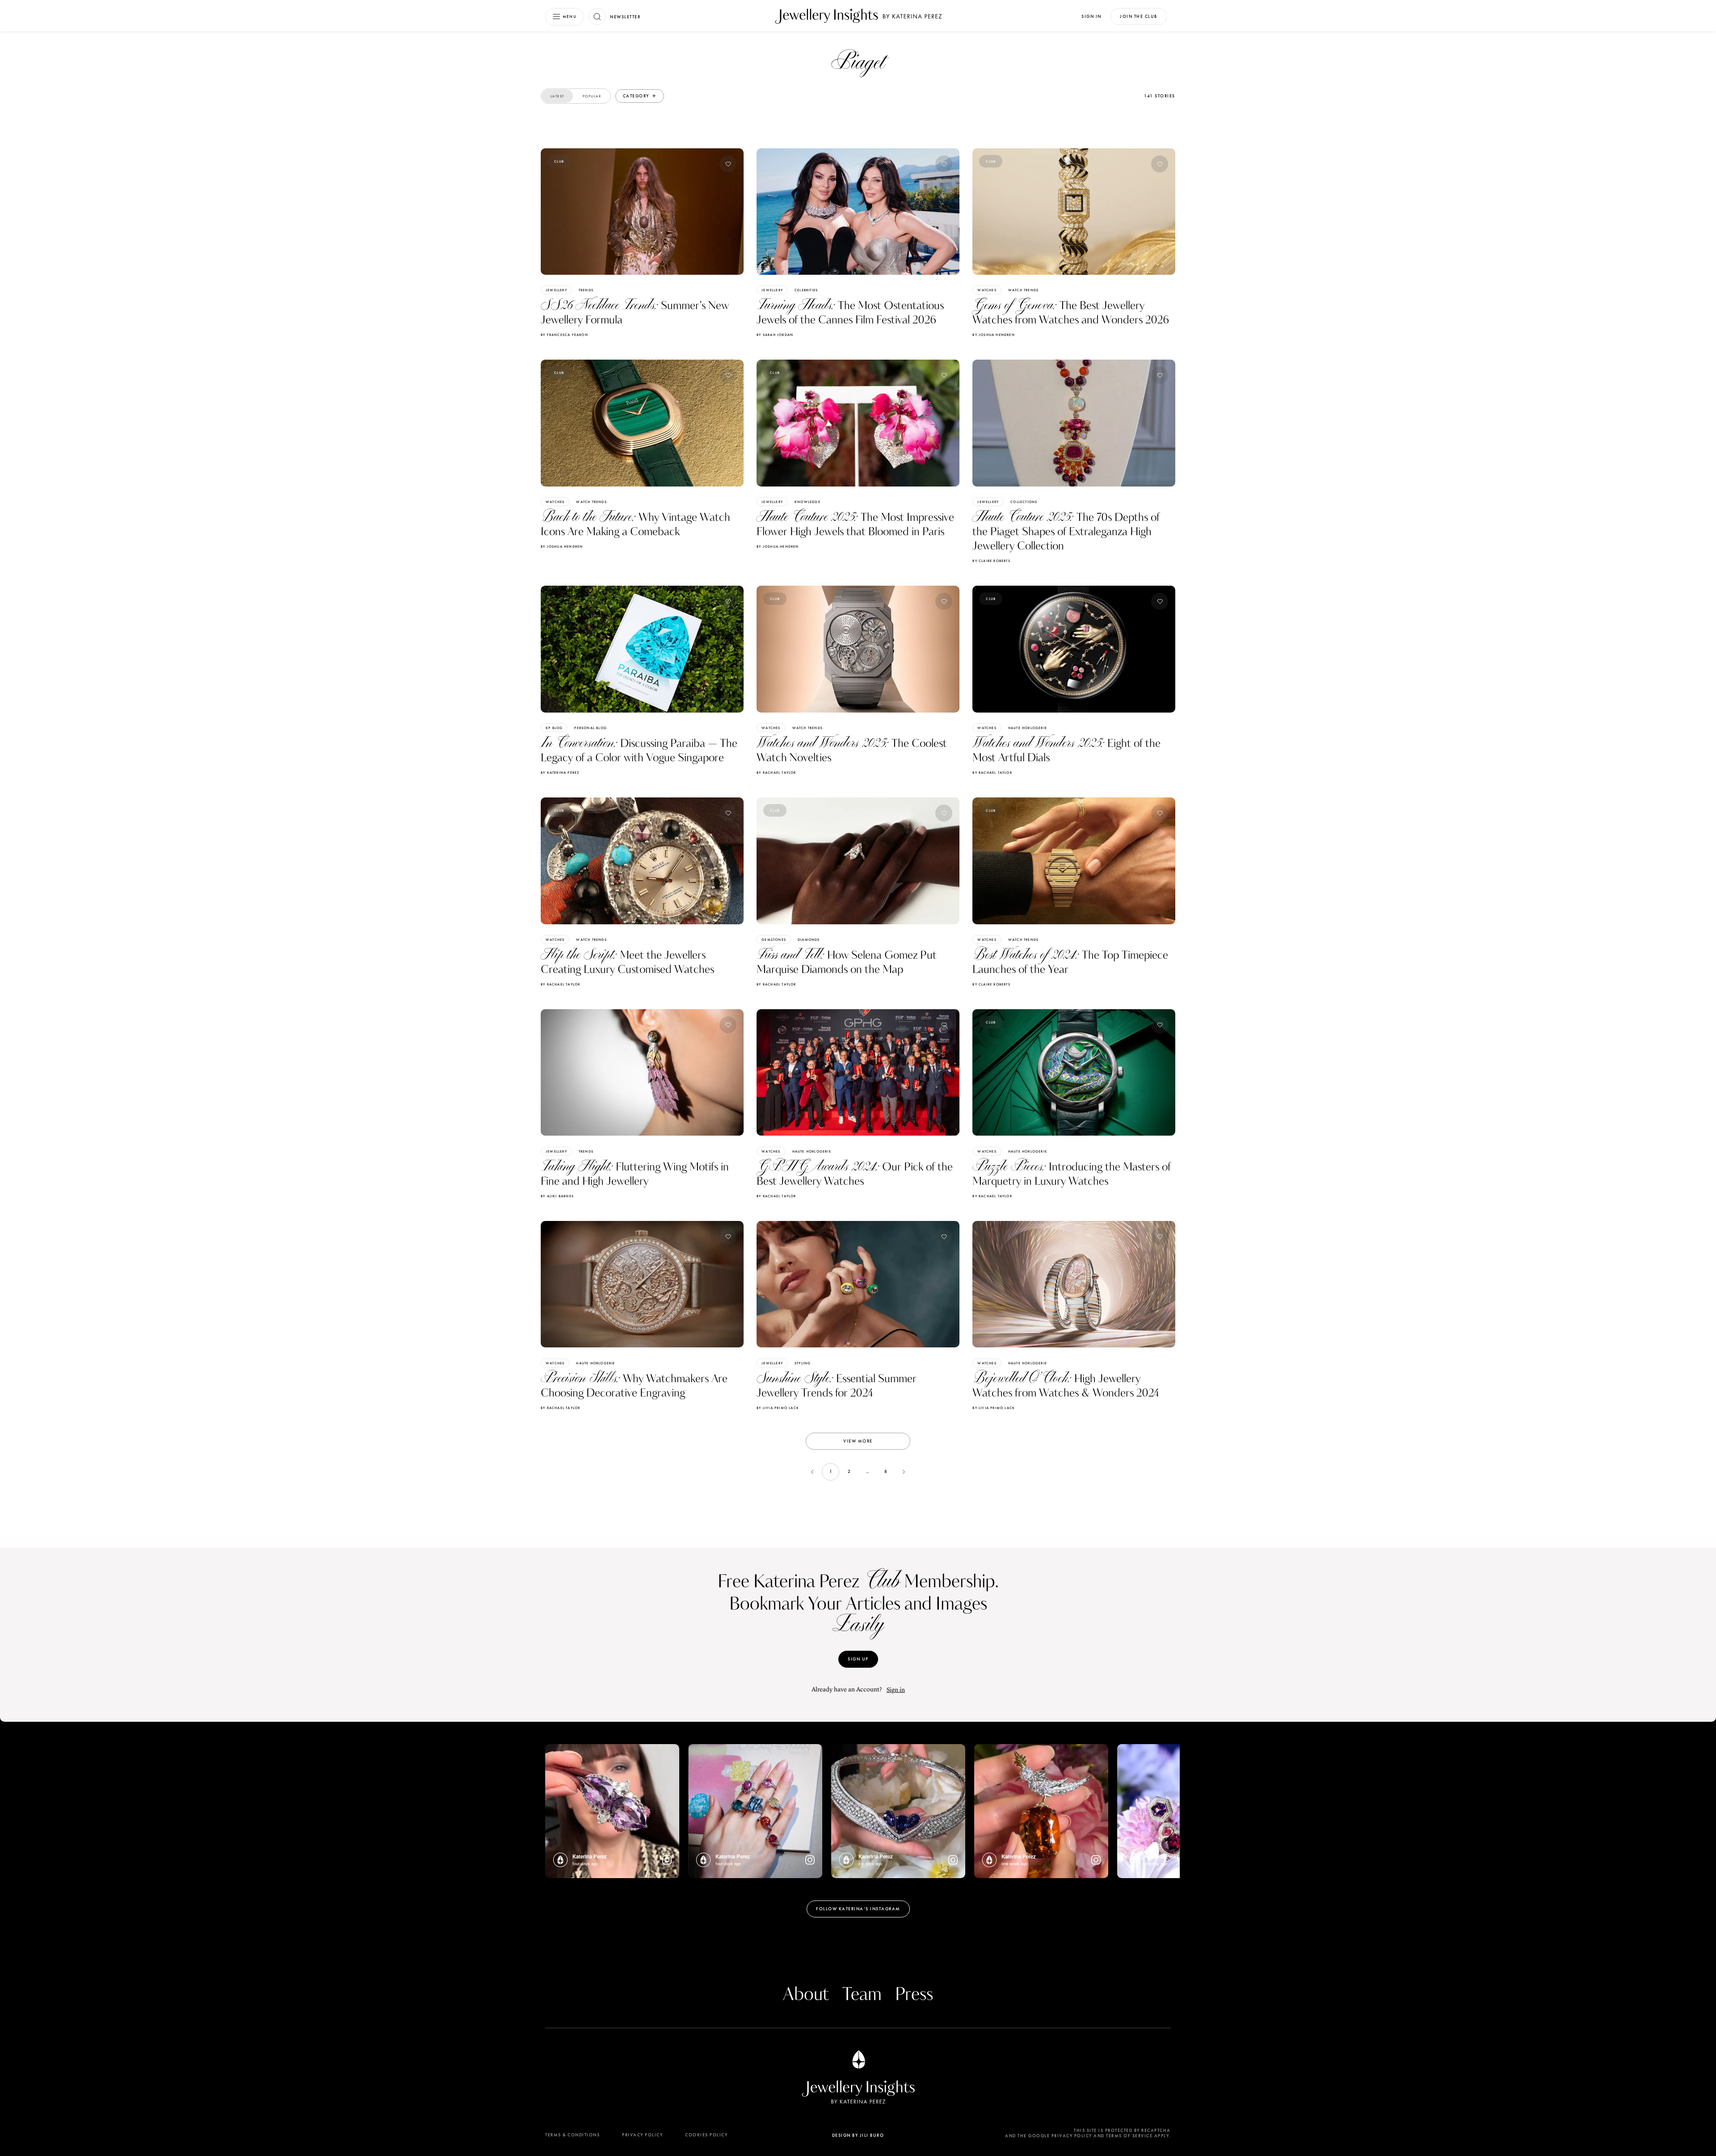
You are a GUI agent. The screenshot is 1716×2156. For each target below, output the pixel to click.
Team (862, 1995)
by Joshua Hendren (993, 335)
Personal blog (591, 728)
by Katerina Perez (560, 772)
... (867, 1471)
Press (914, 1995)
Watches (987, 290)
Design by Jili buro (858, 2135)
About (806, 1995)
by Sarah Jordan (775, 335)
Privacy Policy (642, 2135)
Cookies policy (706, 2135)
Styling (803, 1363)
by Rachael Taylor (776, 772)
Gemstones (774, 940)
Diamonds (809, 940)
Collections (1024, 502)
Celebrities (806, 290)
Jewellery (556, 290)
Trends (586, 290)
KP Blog (554, 728)
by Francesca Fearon (564, 335)
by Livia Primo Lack (778, 1408)
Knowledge (808, 502)
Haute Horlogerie (1028, 728)
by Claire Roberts (991, 561)
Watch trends (1023, 290)
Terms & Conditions (572, 2135)
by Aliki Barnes (557, 1196)
